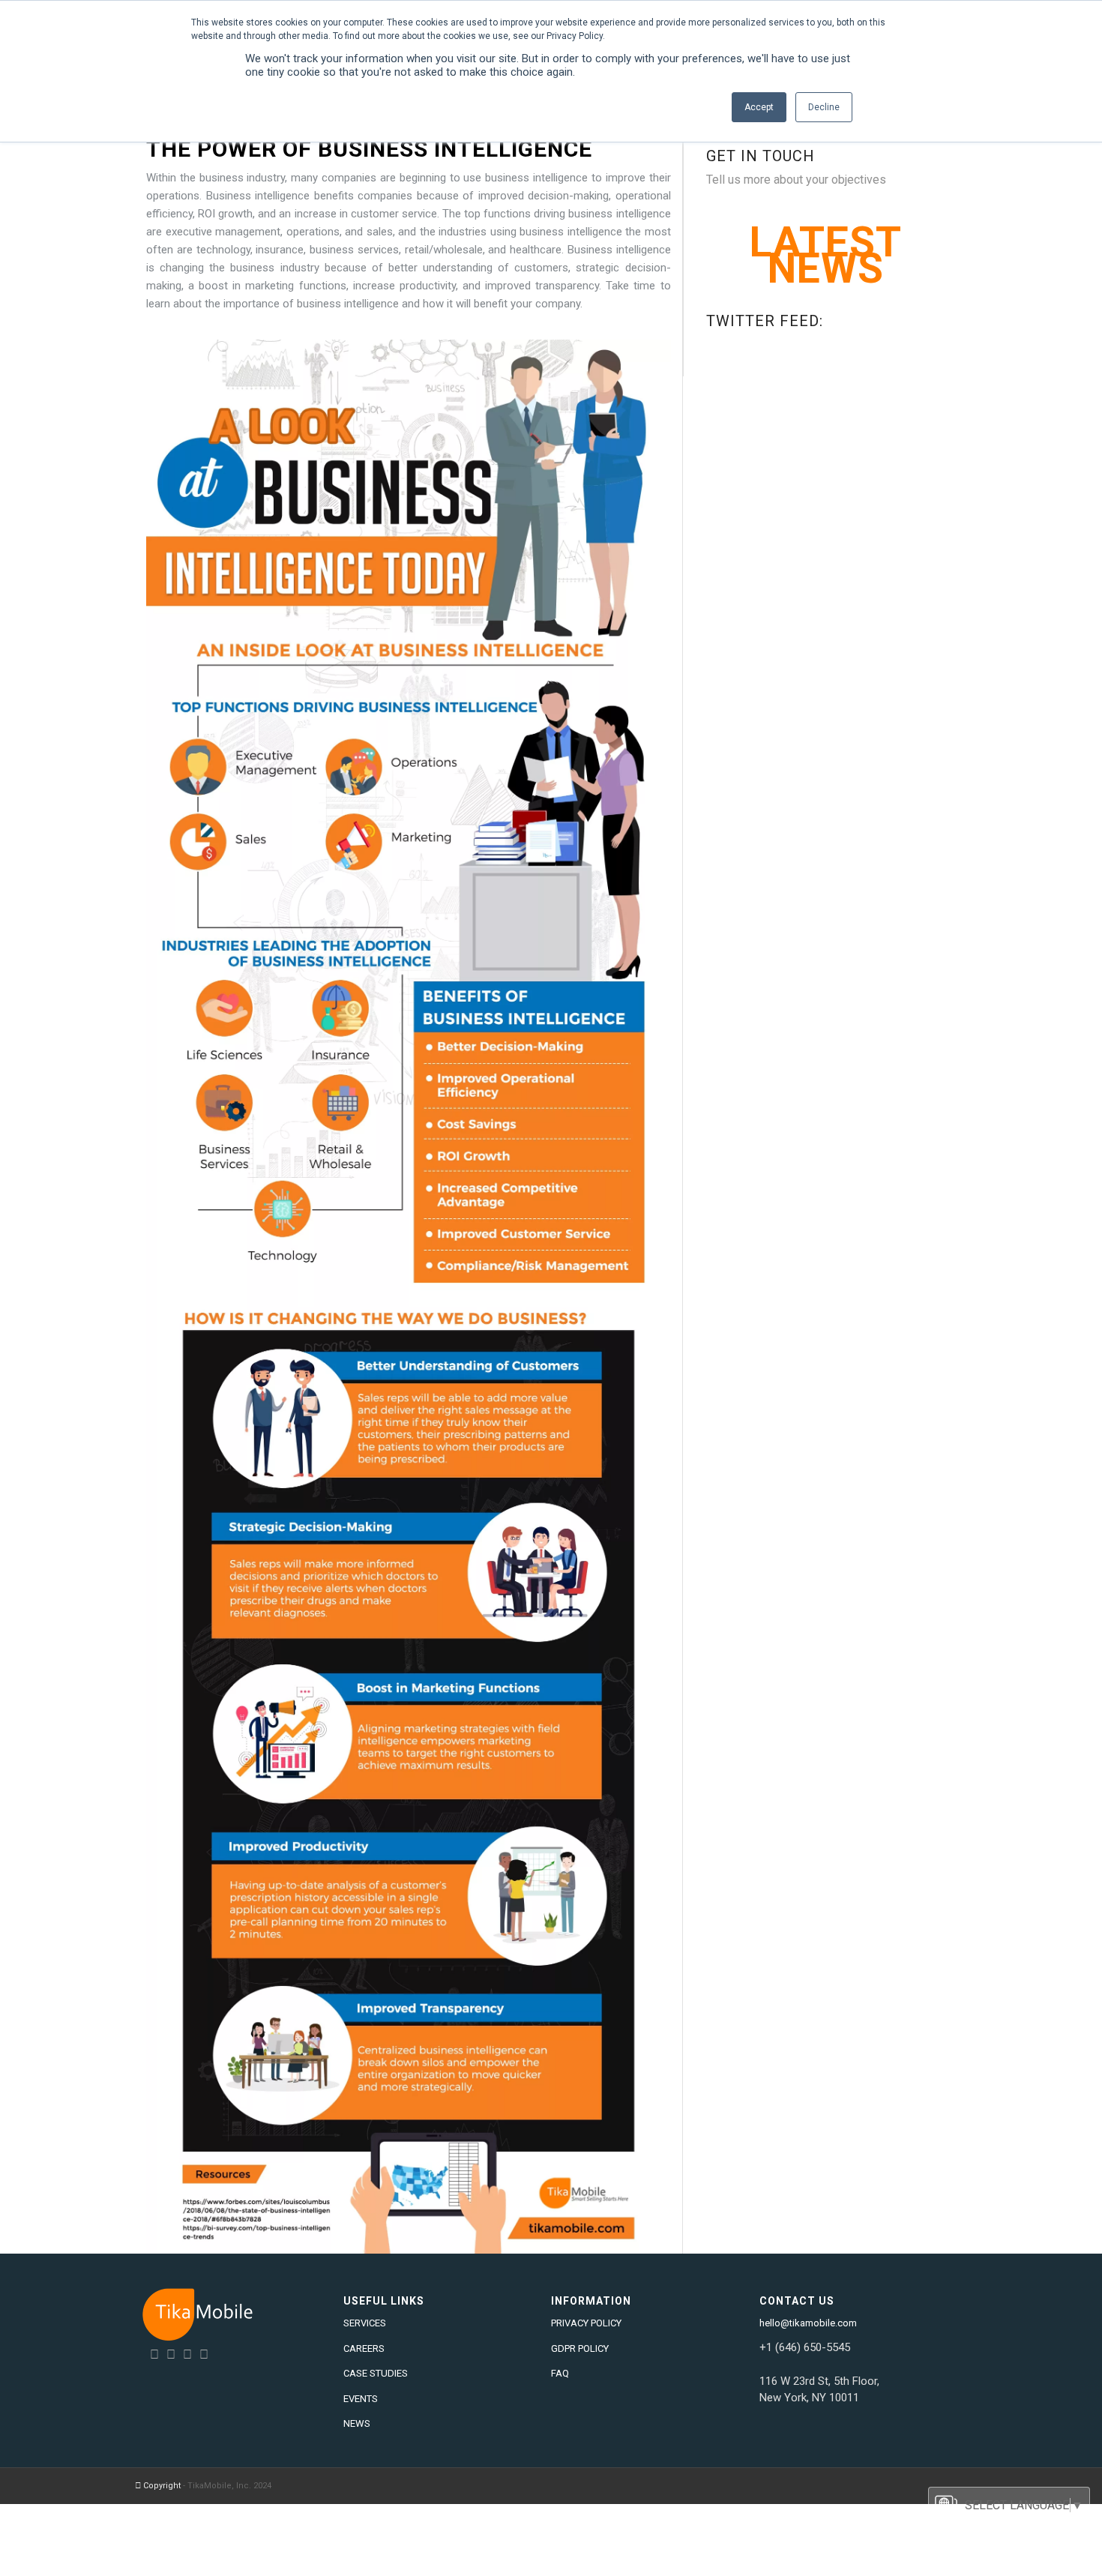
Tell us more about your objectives (796, 180)
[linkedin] (154, 2354)
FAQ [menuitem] (560, 2373)
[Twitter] (171, 2354)
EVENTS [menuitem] (361, 2399)
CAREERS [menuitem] (364, 2348)
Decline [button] (824, 107)
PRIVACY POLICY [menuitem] (586, 2323)
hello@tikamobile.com (808, 2323)
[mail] (204, 2354)
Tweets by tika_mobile (766, 344)
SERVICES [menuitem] (365, 2323)
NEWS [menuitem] (357, 2423)
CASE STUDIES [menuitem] (376, 2373)
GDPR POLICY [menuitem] (580, 2348)
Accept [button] (759, 107)
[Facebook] (187, 2354)
